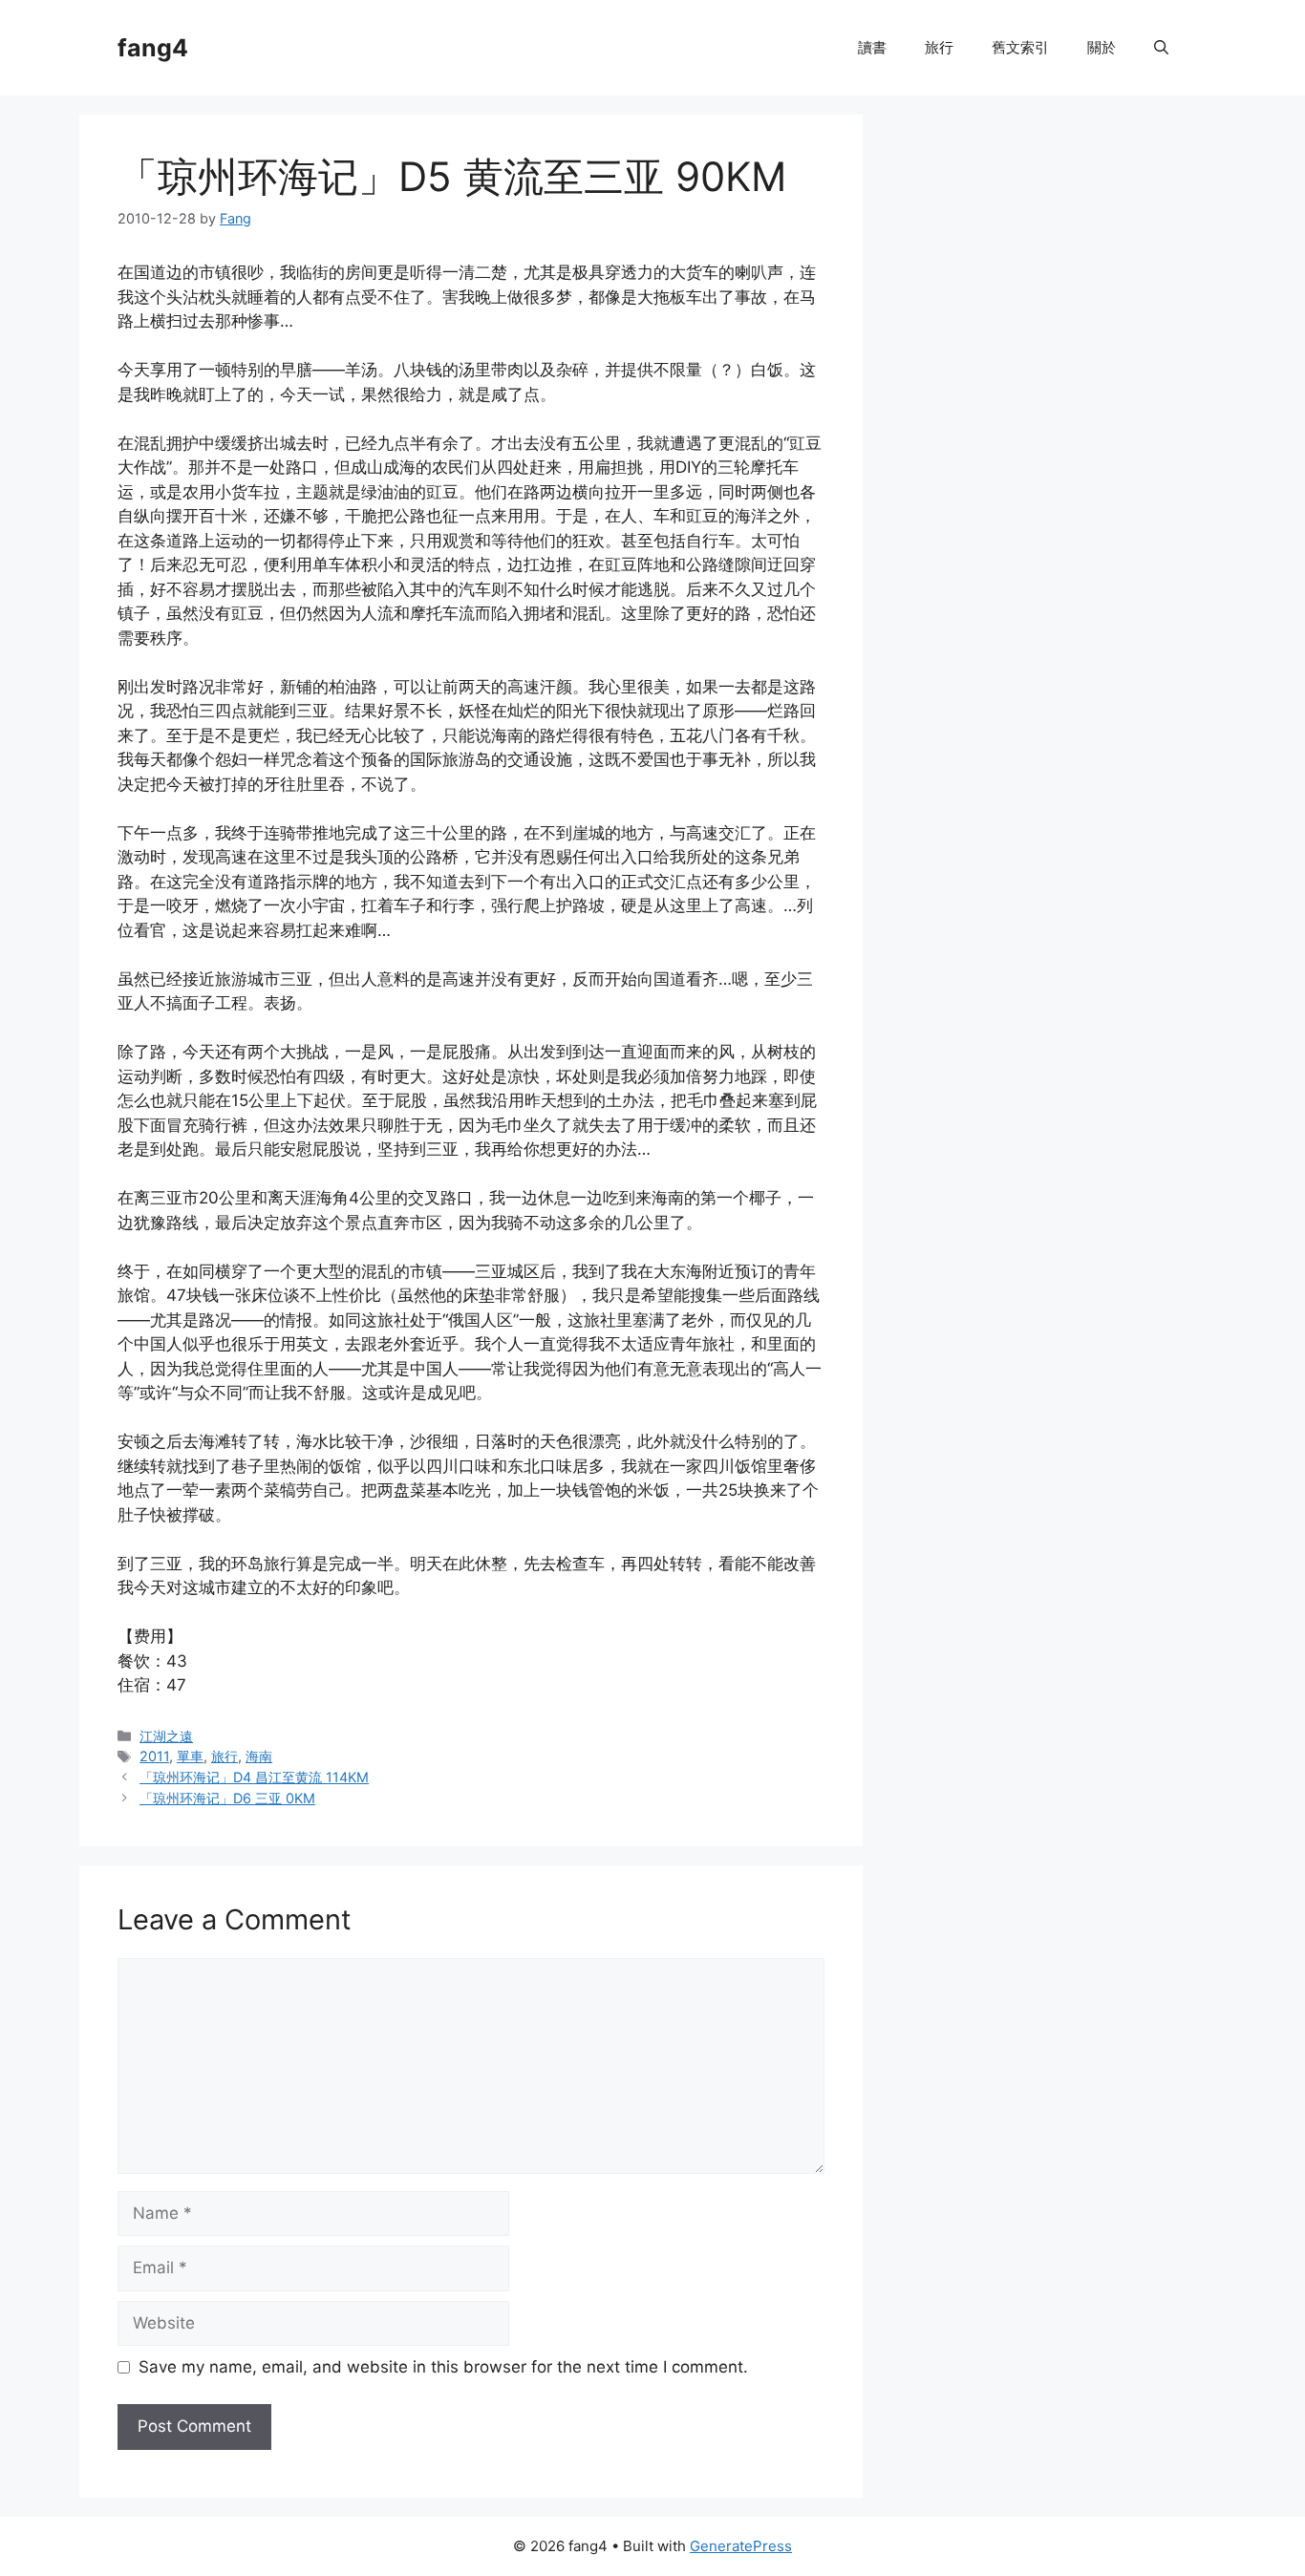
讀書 (872, 47)
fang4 (153, 48)
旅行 (939, 47)
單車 (190, 1756)
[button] (1161, 48)
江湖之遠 (166, 1736)
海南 (259, 1756)
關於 (1102, 47)
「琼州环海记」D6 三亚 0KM (227, 1798)
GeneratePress (741, 2546)
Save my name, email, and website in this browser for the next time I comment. (443, 2367)
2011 (154, 1756)
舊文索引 (1020, 47)
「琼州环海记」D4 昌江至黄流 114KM (254, 1777)
